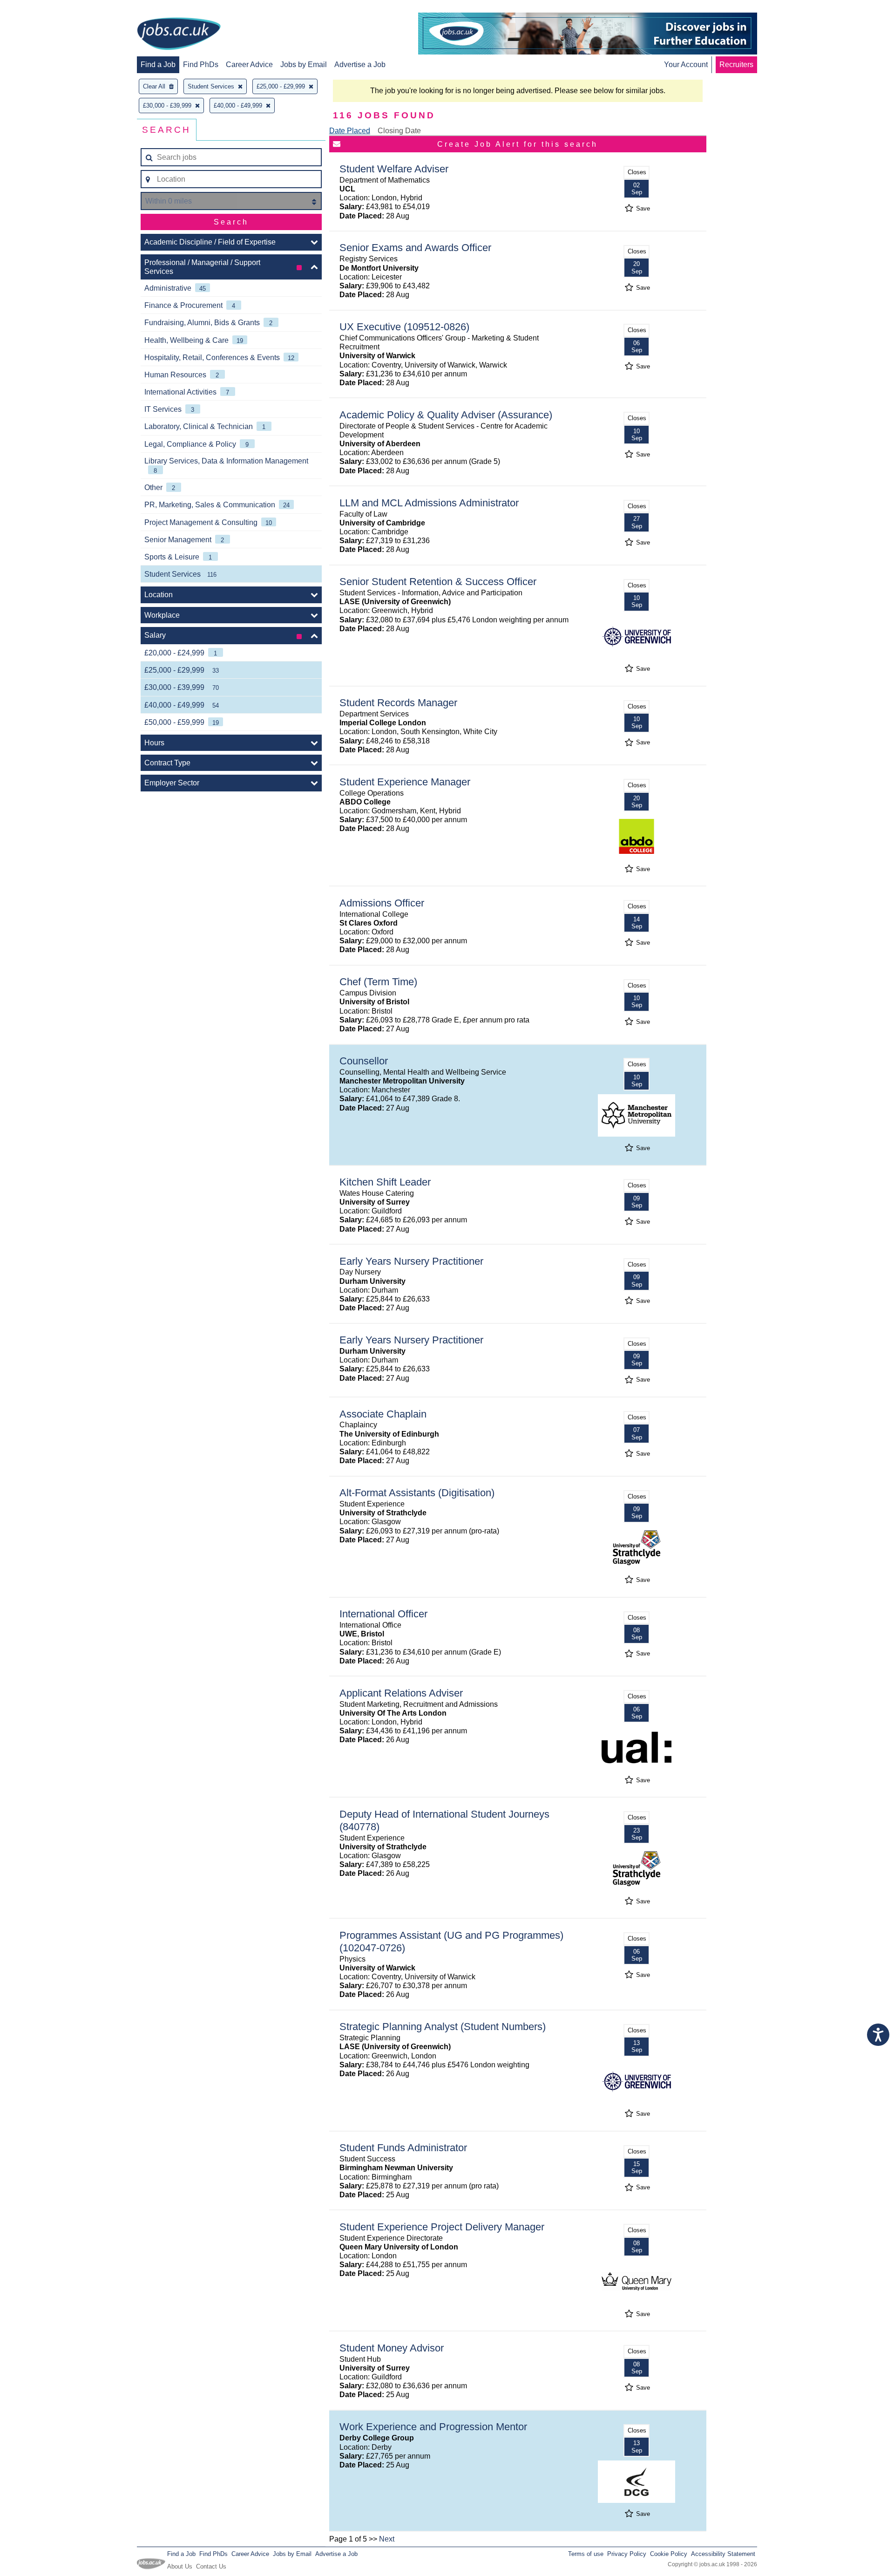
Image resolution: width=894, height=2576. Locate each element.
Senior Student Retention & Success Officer (438, 582)
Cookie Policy (669, 2554)
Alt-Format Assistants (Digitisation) (417, 1493)
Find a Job (158, 65)
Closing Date (399, 131)
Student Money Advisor (392, 2348)
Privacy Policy (627, 2554)
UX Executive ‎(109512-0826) (404, 327)
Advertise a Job (360, 65)
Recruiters (736, 65)
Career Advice (249, 65)
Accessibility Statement (723, 2554)
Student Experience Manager (405, 782)
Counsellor (364, 1061)
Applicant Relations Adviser (401, 1693)
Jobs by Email (304, 65)
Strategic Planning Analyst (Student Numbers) (443, 2027)
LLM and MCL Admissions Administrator (429, 503)
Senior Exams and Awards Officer (415, 248)
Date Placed (350, 131)
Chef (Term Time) (378, 982)
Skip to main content (37, 8)
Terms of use (586, 2554)
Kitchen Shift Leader (385, 1182)
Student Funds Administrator (403, 2148)
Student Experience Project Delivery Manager (442, 2227)
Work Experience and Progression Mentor (433, 2427)
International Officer (383, 1614)
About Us (180, 2566)
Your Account (686, 65)
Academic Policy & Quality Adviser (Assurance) (446, 415)
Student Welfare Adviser (394, 169)
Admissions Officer (382, 903)
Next (387, 2539)
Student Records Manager (398, 703)
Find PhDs (201, 65)
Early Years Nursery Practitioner (411, 1261)
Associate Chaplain (383, 1414)
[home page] (179, 34)
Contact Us (211, 2566)
